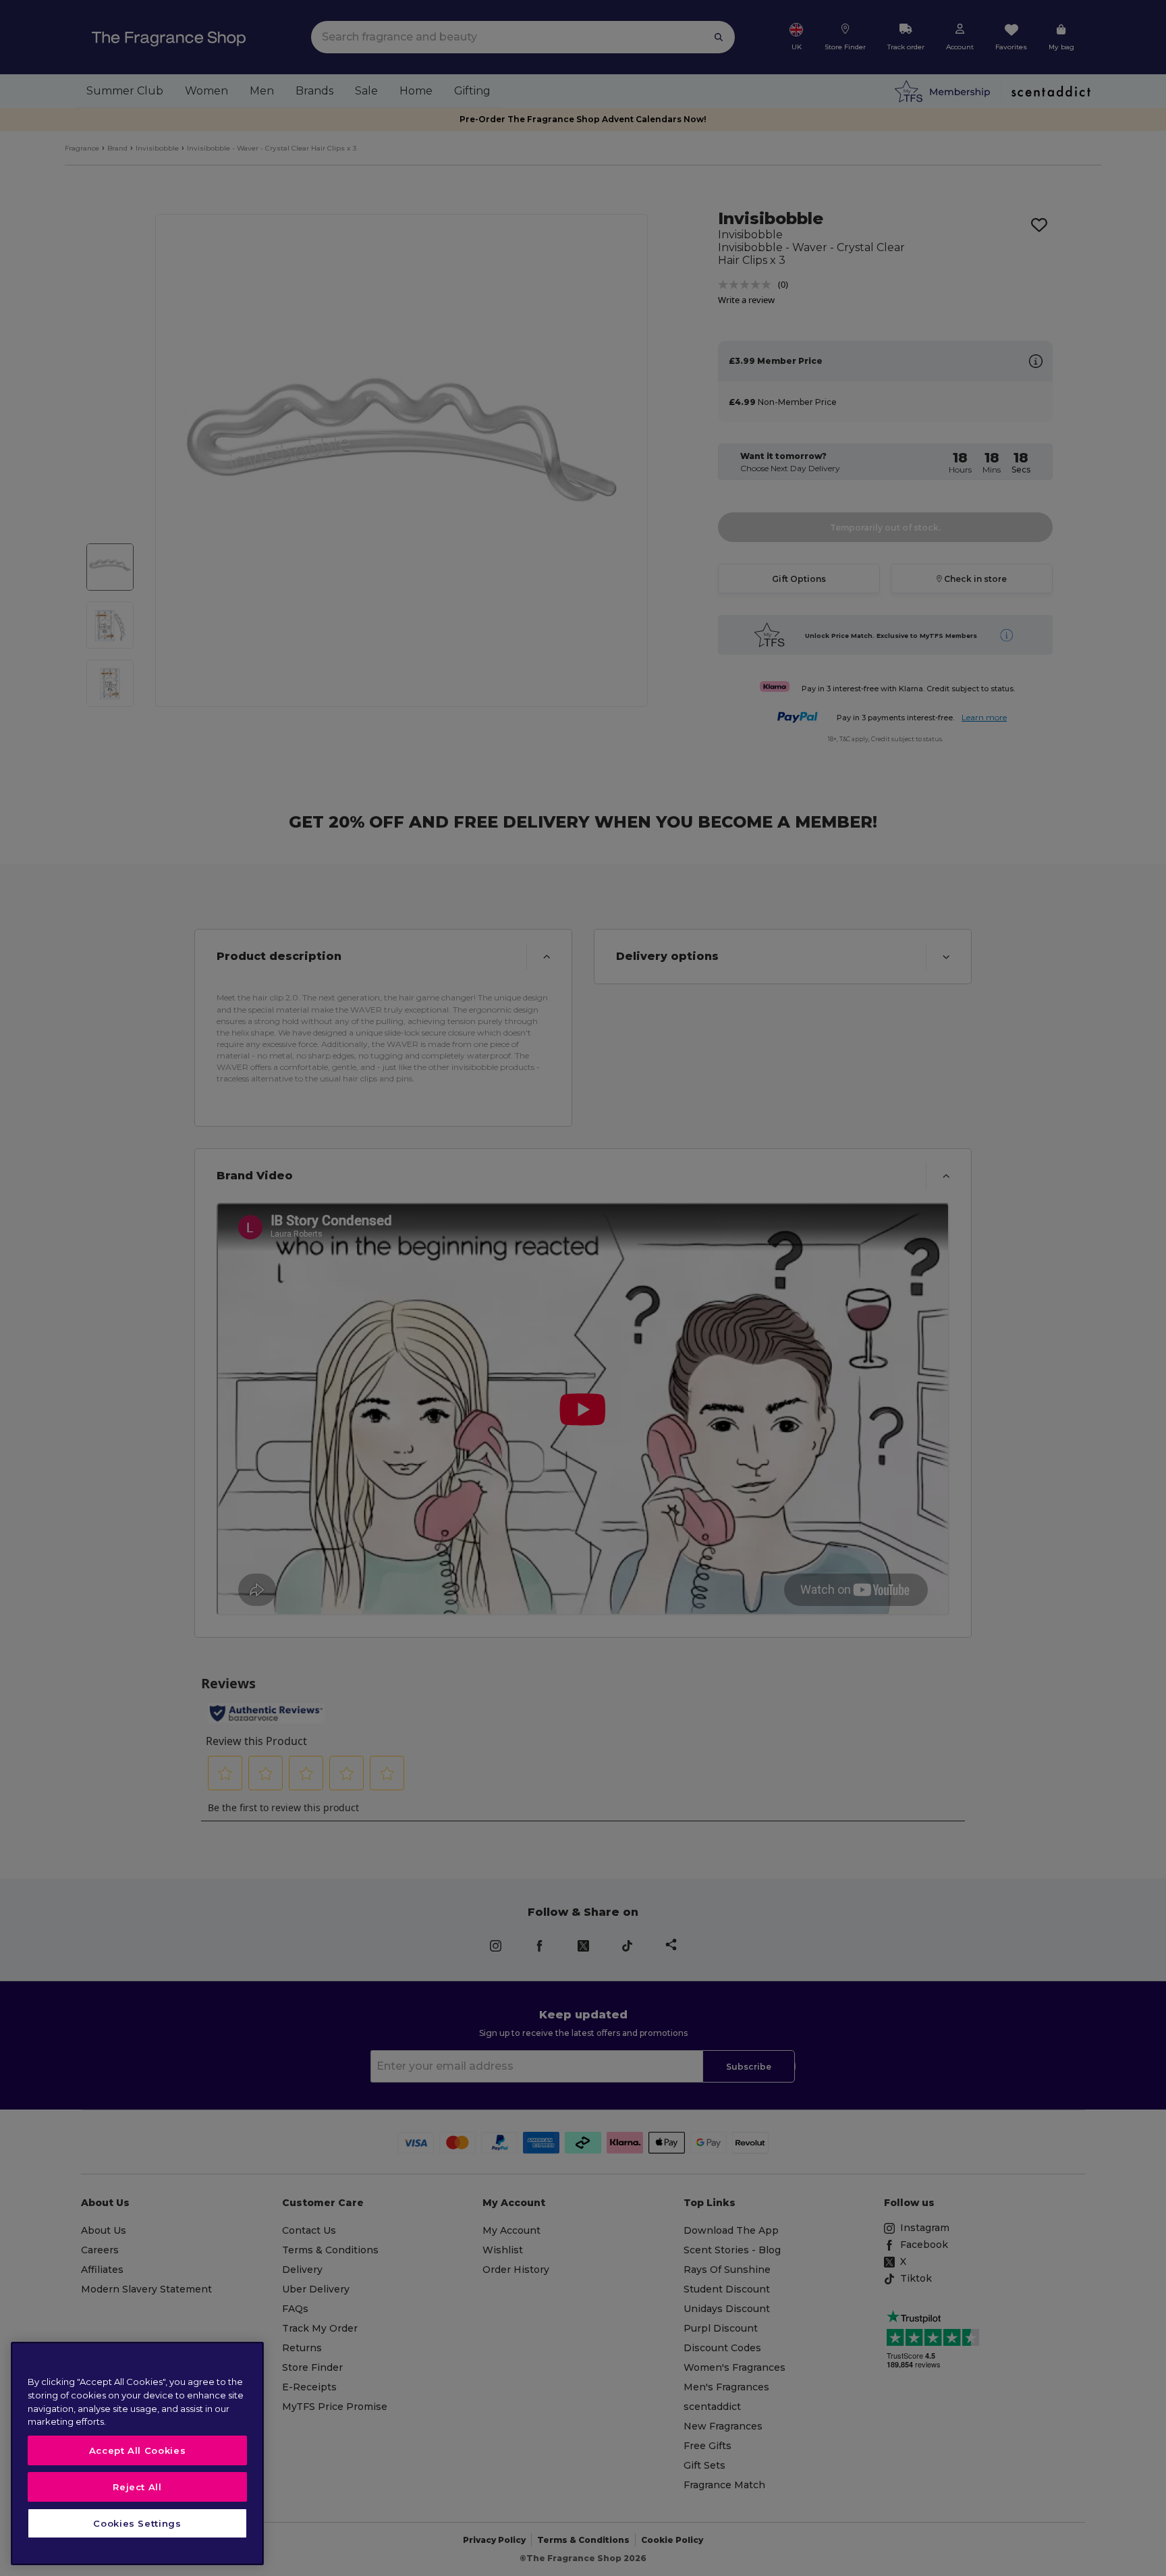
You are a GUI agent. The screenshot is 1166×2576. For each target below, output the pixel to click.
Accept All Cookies (138, 2450)
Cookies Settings (137, 2523)
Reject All (137, 2487)
